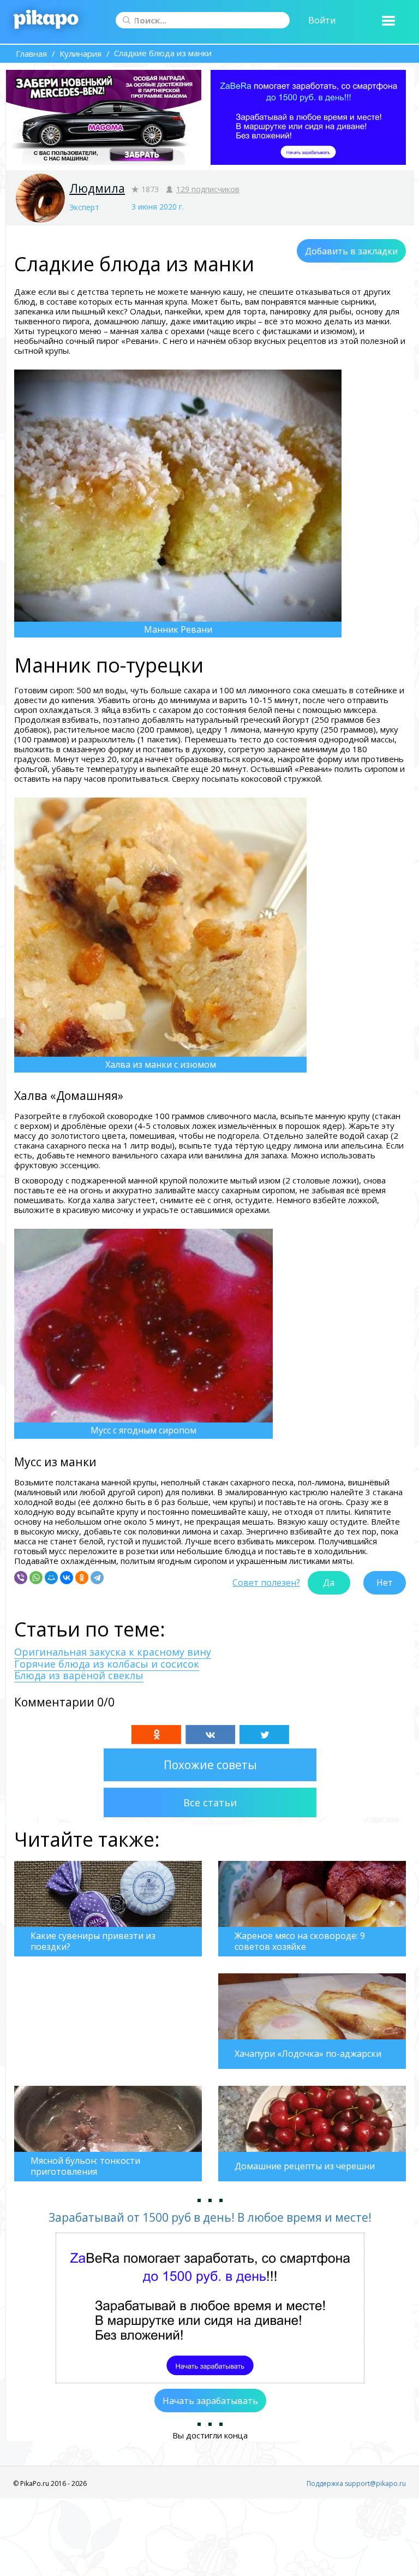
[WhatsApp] (36, 1578)
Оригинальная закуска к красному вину (113, 1652)
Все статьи (210, 1802)
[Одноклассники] (82, 1578)
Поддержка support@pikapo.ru (356, 2483)
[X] (264, 1735)
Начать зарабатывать (210, 2401)
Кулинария (80, 53)
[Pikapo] (46, 20)
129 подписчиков (208, 189)
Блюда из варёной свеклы (79, 1675)
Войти (322, 20)
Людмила (97, 188)
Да (329, 1583)
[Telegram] (97, 1578)
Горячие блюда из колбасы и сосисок (107, 1664)
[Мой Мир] (51, 1578)
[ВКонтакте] (67, 1578)
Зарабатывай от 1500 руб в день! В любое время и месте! (210, 2217)
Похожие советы (210, 1765)
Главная (31, 53)
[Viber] (21, 1578)
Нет (385, 1583)
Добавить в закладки (351, 251)
